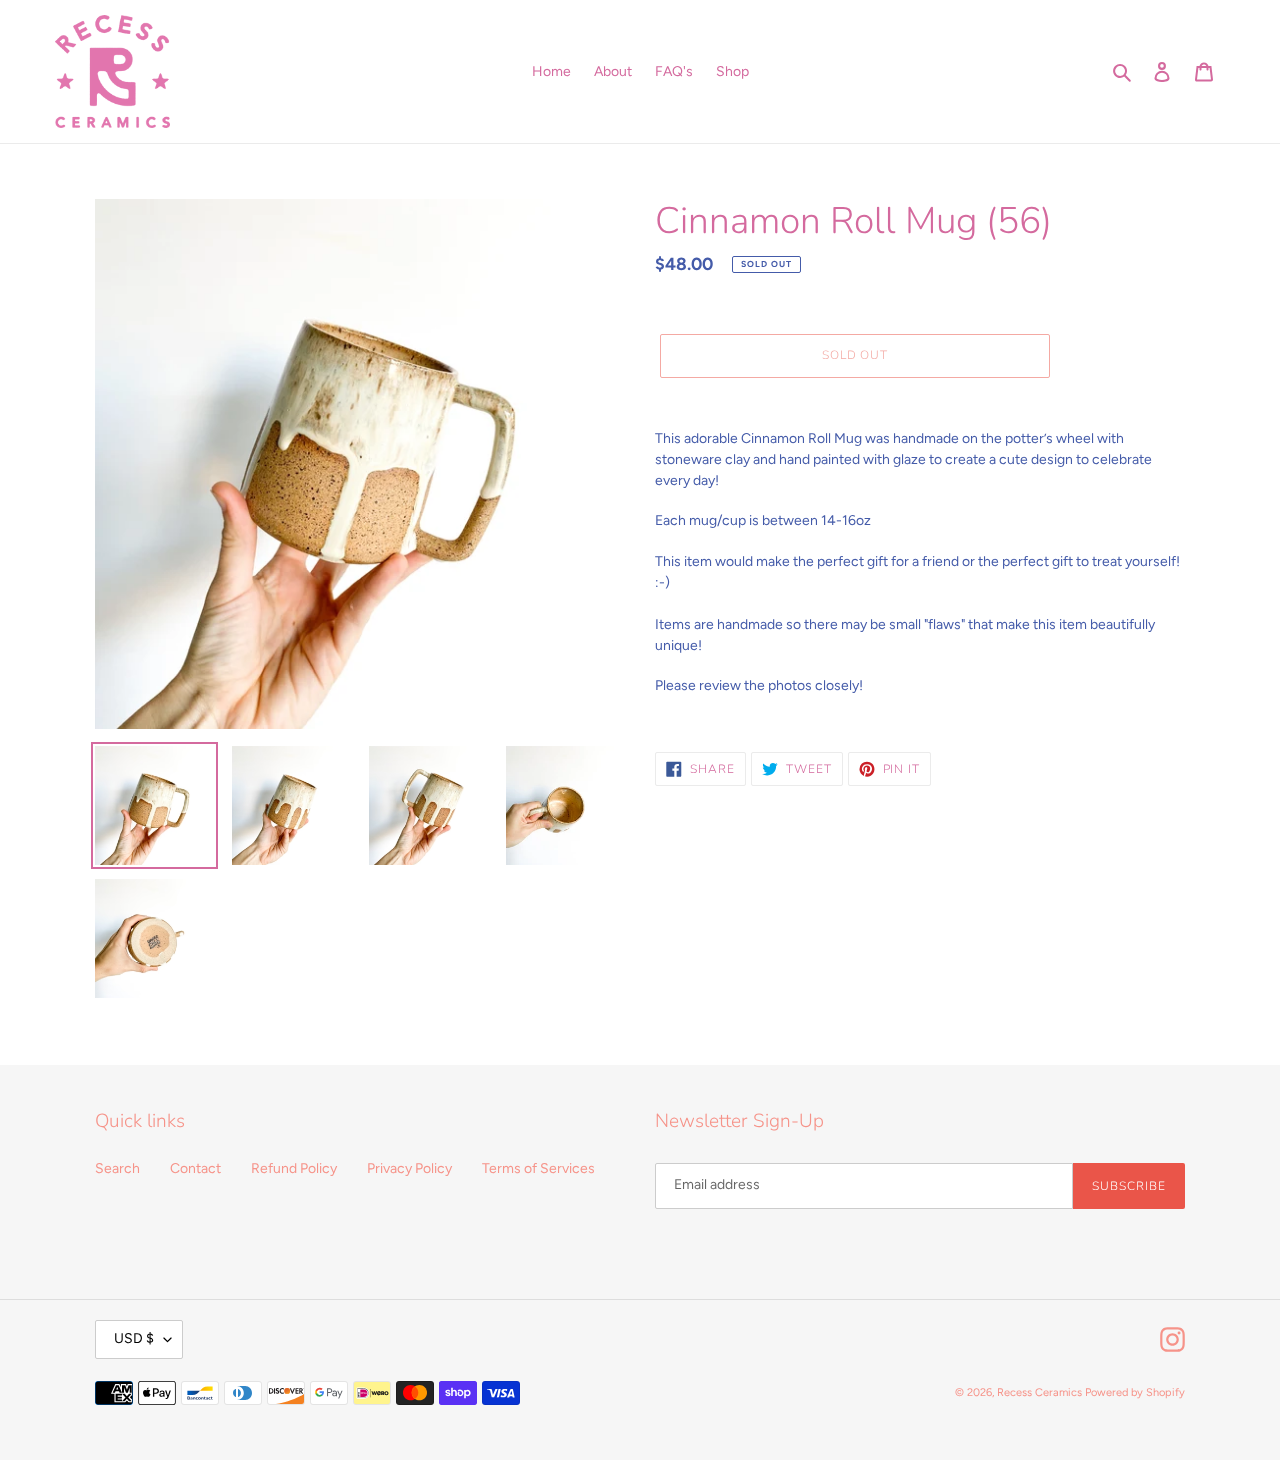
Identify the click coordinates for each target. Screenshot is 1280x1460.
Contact (195, 1168)
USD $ (134, 1338)
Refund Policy (294, 1168)
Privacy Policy (409, 1168)
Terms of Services (538, 1168)
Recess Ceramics (1039, 1392)
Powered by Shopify (1135, 1392)
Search (117, 1168)
